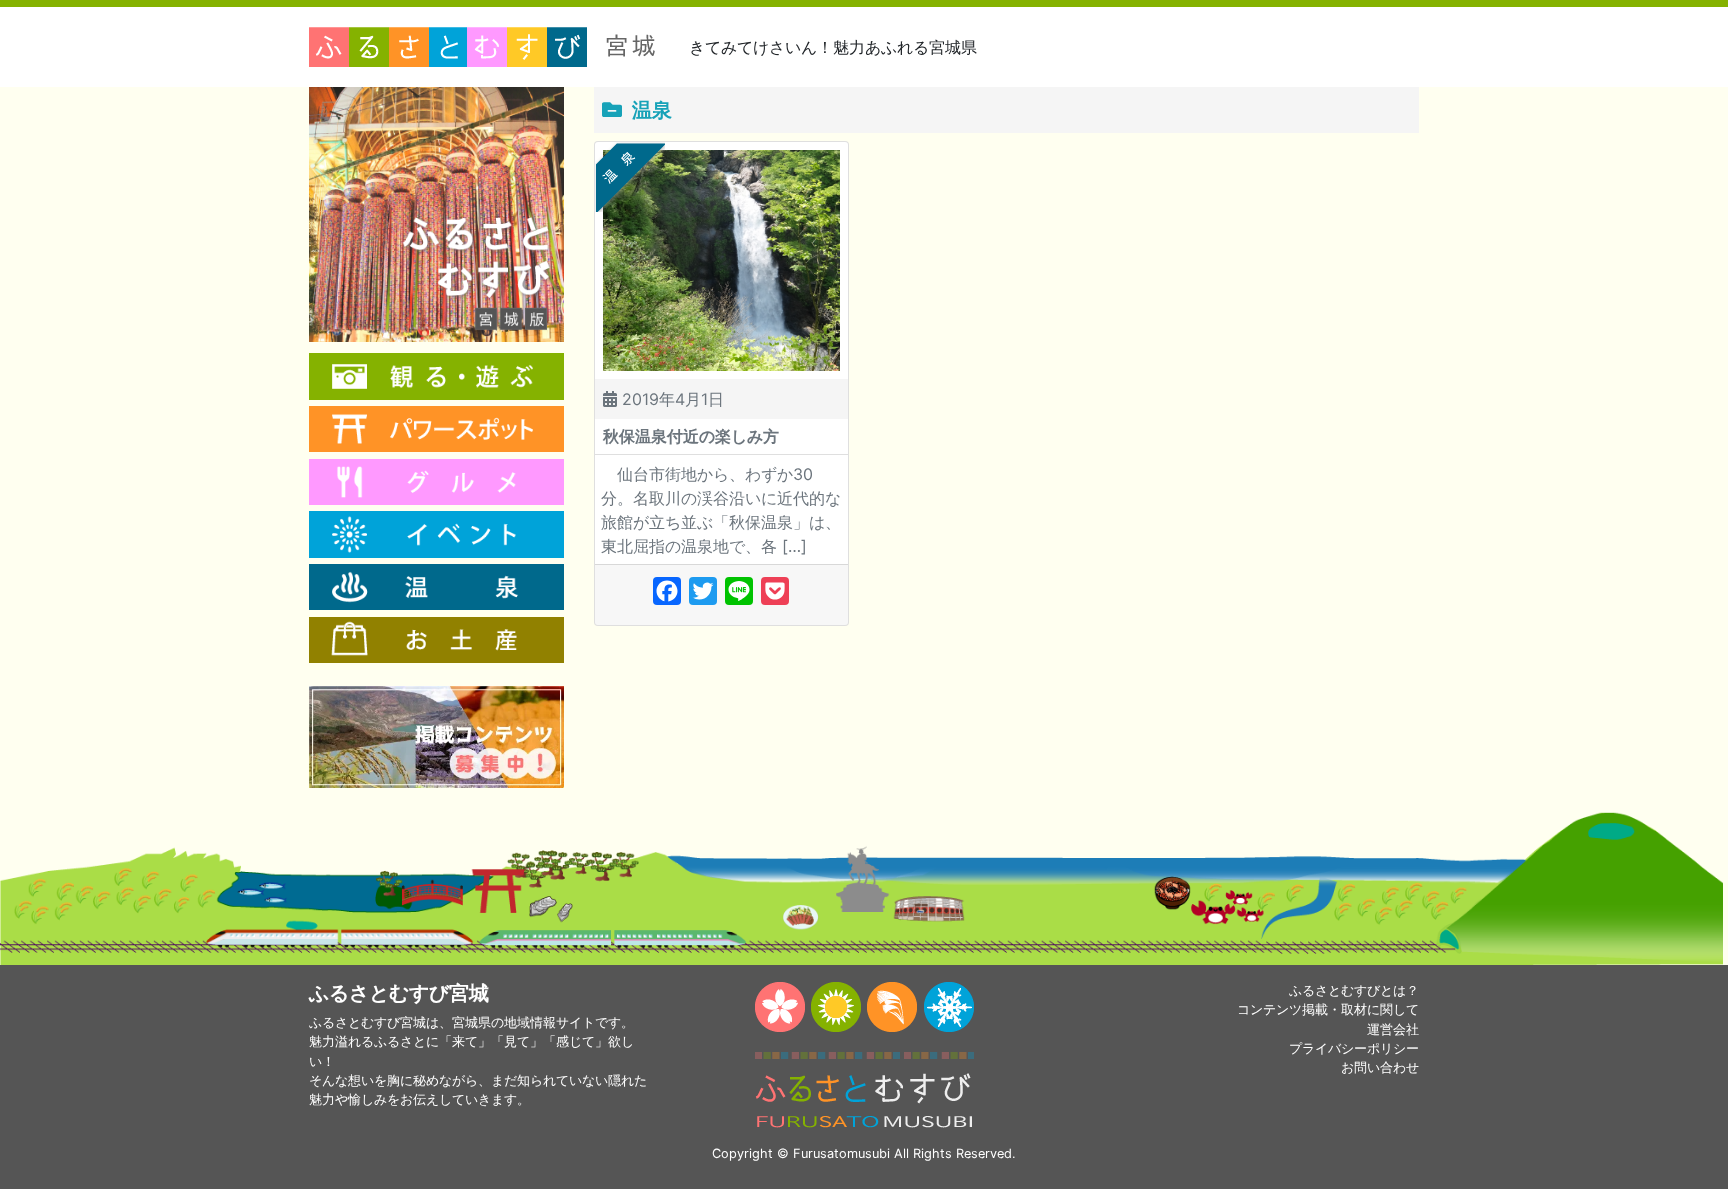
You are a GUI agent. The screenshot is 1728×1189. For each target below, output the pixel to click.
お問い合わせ (1380, 1067)
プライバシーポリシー (1354, 1048)
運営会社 (1393, 1029)
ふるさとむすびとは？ (1354, 990)
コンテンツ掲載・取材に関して (1328, 1009)
